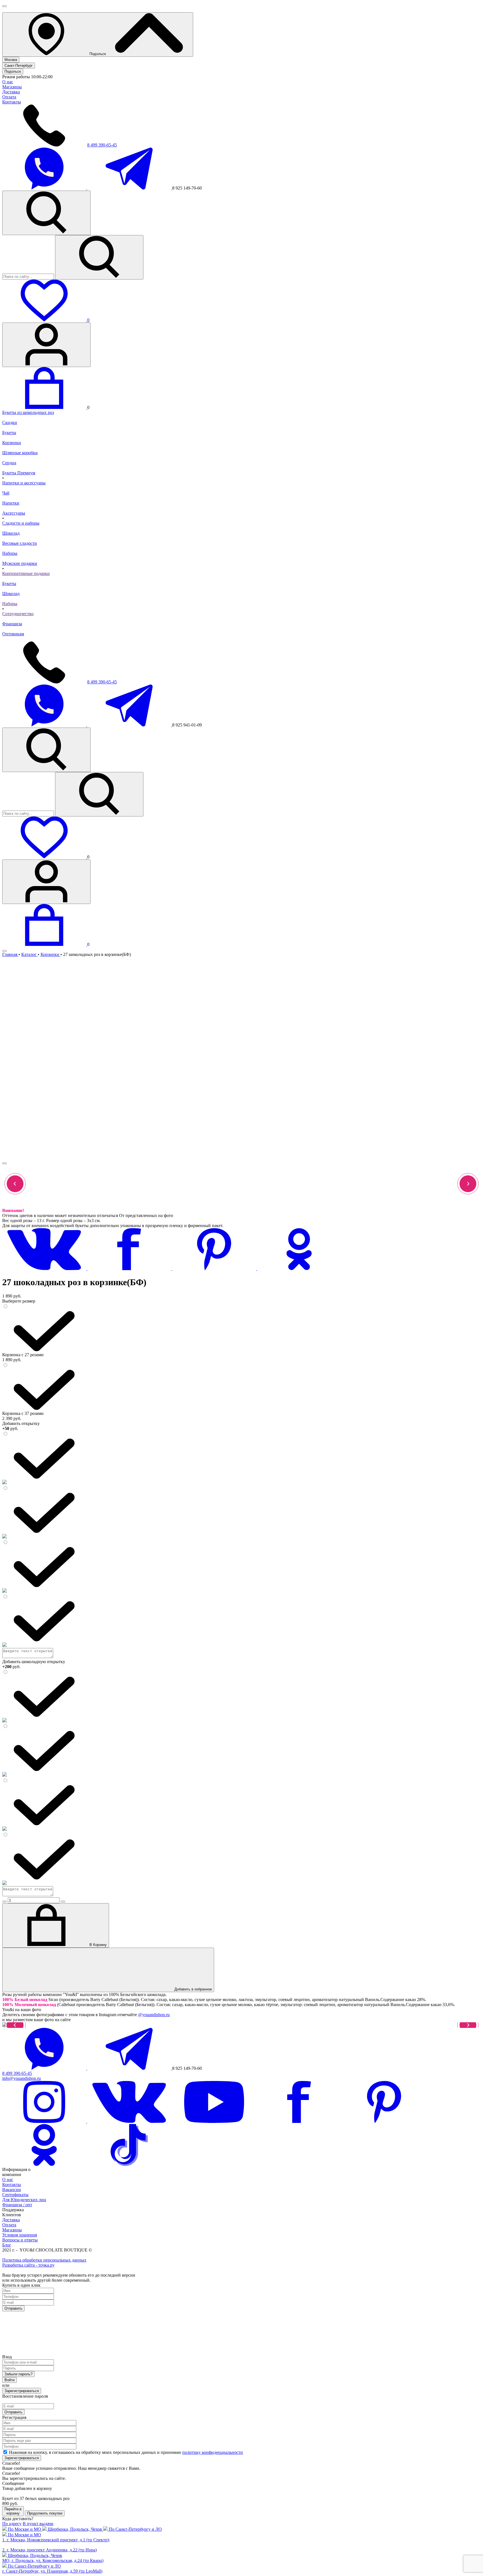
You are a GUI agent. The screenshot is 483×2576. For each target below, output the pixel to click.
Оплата (9, 97)
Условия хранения (20, 2235)
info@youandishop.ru (22, 2078)
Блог (7, 2245)
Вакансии (12, 2190)
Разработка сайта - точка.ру (28, 2265)
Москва (11, 60)
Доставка (11, 92)
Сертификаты (15, 2195)
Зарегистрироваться (22, 2391)
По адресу (12, 2524)
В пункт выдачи (38, 2524)
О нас (8, 82)
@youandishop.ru (154, 2015)
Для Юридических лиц (24, 2200)
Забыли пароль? (18, 2374)
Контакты (12, 102)
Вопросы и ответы (20, 2240)
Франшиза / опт (17, 2205)
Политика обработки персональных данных (44, 2260)
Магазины (12, 87)
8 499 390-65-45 (102, 145)
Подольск (13, 71)
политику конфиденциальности (213, 2452)
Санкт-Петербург (19, 66)
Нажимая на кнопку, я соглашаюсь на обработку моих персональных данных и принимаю (126, 2452)
